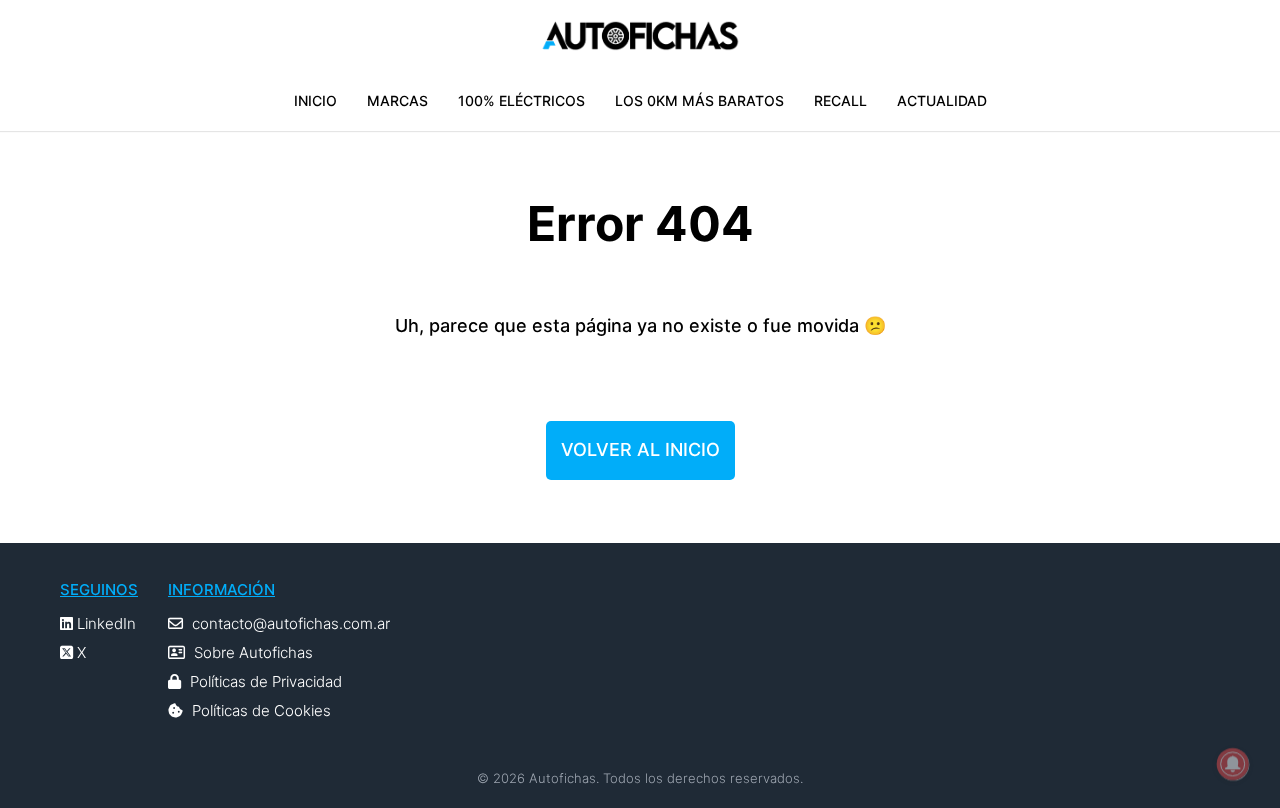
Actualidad (942, 100)
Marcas (397, 100)
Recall (840, 100)
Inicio (315, 100)
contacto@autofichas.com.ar (291, 623)
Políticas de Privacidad (266, 681)
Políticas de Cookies (261, 710)
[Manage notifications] (1233, 764)
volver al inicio (640, 449)
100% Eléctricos (521, 100)
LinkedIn (104, 623)
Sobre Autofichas (253, 652)
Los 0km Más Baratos (699, 100)
